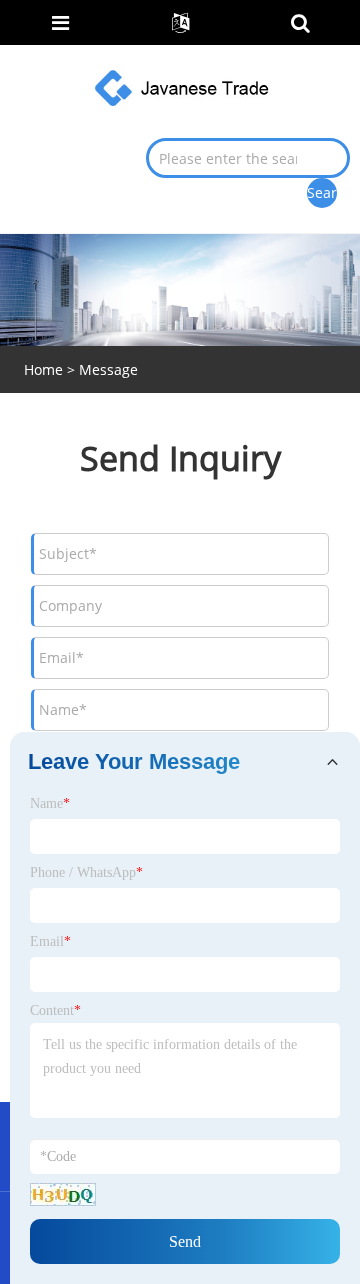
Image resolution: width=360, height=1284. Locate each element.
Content (55, 1010)
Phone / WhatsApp (86, 872)
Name (50, 803)
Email (50, 941)
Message (108, 369)
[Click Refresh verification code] (63, 1194)
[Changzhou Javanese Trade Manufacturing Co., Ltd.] (182, 86)
